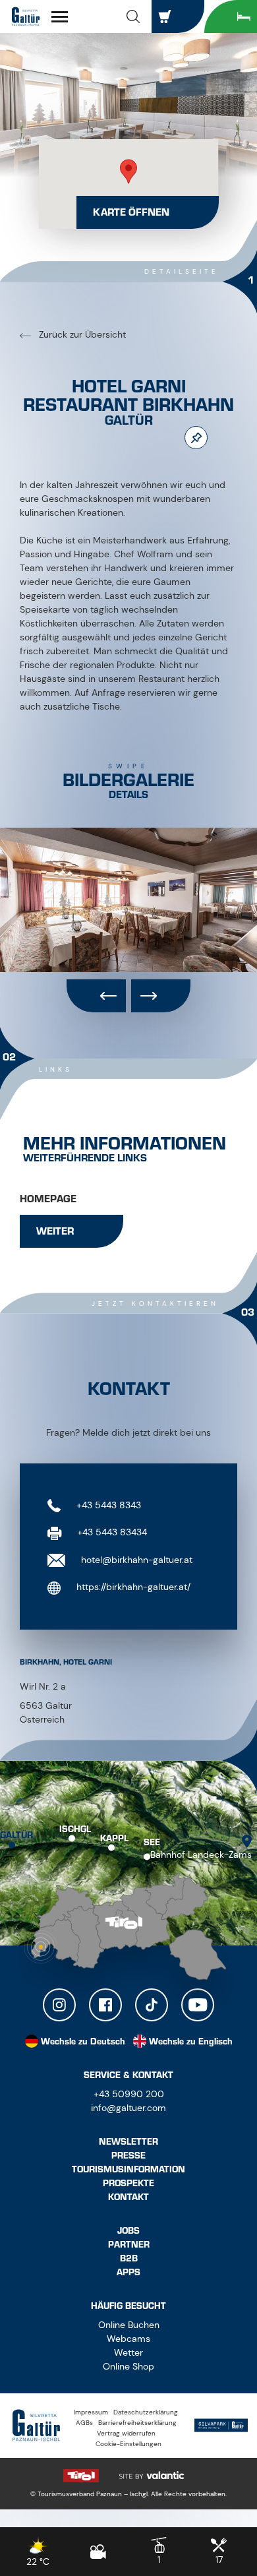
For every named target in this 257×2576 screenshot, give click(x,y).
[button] (133, 16)
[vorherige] (96, 996)
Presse (128, 2156)
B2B (129, 2258)
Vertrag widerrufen (126, 2433)
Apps (128, 2272)
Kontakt (128, 2197)
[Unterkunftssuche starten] (231, 16)
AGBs (84, 2423)
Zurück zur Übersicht (81, 334)
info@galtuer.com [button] (128, 2108)
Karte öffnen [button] (131, 212)
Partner (129, 2245)
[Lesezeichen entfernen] (196, 438)
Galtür (16, 1834)
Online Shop (128, 2366)
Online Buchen (129, 2325)
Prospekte (128, 2183)
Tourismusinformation (128, 2169)
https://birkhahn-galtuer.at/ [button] (132, 1587)
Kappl (114, 1838)
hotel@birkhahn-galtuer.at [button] (135, 1560)
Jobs (128, 2231)
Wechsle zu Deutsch (83, 2041)
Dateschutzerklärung (146, 2412)
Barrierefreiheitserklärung (137, 2423)
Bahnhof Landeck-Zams (201, 1855)
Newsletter (128, 2142)
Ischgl (75, 1829)
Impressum (91, 2412)
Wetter (128, 2352)
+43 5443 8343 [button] (107, 1505)
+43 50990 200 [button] (129, 2094)
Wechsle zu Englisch (191, 2041)
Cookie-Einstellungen (128, 2444)
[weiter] (161, 996)
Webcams (128, 2339)
